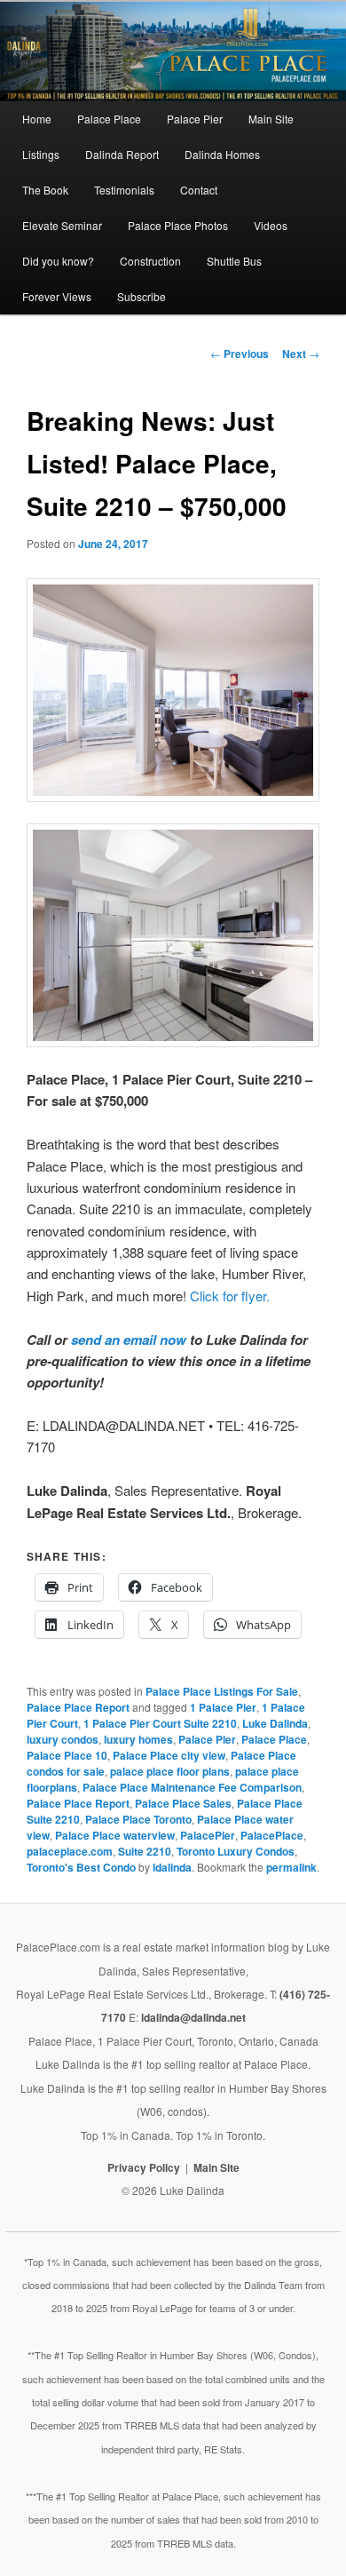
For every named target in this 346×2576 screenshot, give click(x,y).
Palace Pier (195, 119)
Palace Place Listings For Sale (222, 1691)
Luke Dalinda (275, 1723)
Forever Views (57, 296)
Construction (150, 261)
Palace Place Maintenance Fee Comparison (192, 1787)
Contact (199, 190)
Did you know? (58, 261)
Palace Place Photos (178, 225)
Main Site (271, 119)
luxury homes (138, 1739)
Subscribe (142, 296)
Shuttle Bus (234, 261)
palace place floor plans (170, 1771)
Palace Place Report (78, 1707)
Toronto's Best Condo (81, 1867)
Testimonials (124, 190)
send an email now (129, 1340)
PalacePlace (272, 1835)
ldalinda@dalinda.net (193, 2017)
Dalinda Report (122, 154)
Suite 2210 (145, 1851)
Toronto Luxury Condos (236, 1851)
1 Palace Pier (223, 1707)
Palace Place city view (169, 1755)
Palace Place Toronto (138, 1819)
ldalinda (172, 1867)
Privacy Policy (144, 2167)
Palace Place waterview (115, 1835)
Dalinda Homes (222, 154)
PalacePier (208, 1835)
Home (37, 119)
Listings (41, 154)
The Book (45, 190)
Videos (271, 225)
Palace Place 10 (67, 1755)
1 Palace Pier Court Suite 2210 (160, 1723)
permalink (291, 1867)
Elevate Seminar (62, 225)
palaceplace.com (70, 1851)
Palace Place (109, 119)
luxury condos (63, 1739)
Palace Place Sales (183, 1803)
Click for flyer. (230, 1296)
